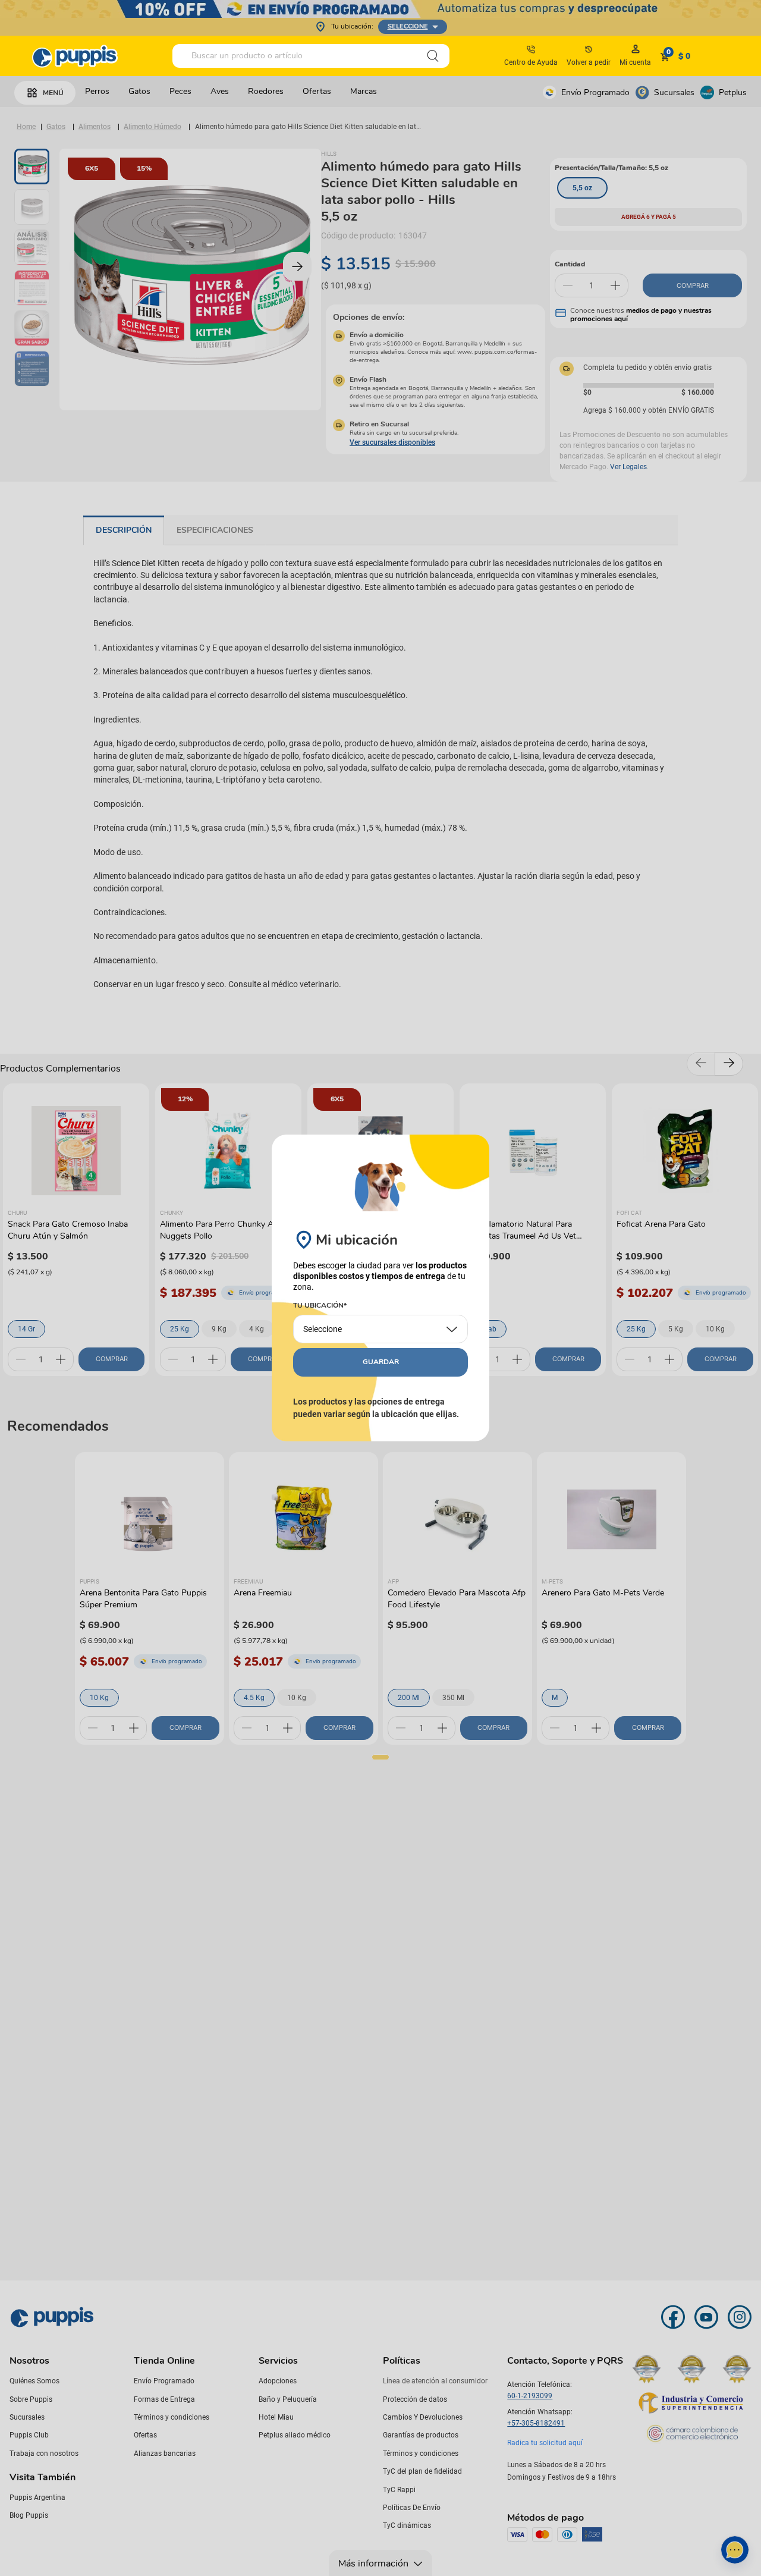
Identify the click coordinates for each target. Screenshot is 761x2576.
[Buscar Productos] (433, 56)
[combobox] (311, 56)
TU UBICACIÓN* (320, 1306)
